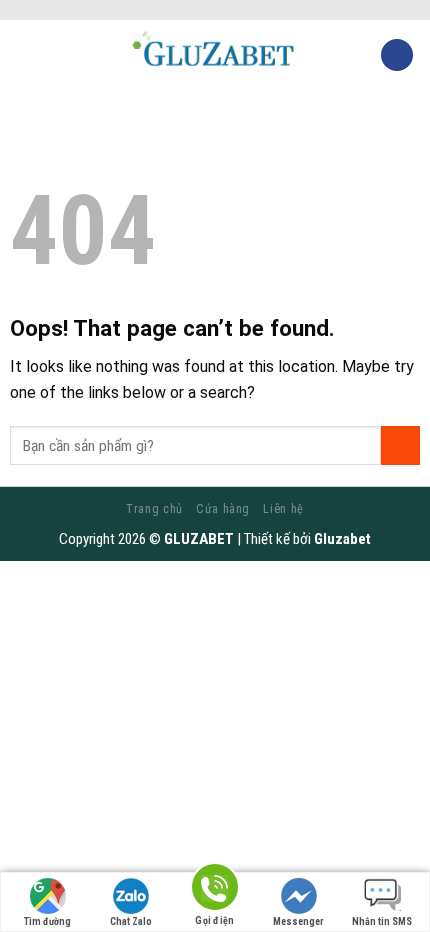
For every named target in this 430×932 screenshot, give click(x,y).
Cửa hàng (223, 509)
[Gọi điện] (215, 890)
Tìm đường (47, 921)
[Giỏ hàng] (397, 55)
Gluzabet (342, 539)
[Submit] (400, 445)
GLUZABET (199, 539)
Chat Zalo (131, 921)
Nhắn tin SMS (382, 921)
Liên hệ (283, 509)
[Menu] (27, 54)
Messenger (298, 921)
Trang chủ (154, 509)
